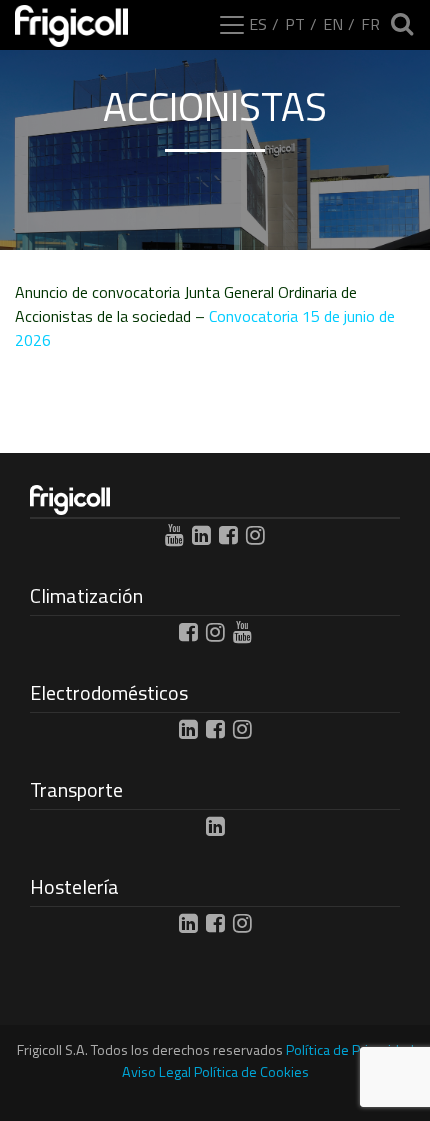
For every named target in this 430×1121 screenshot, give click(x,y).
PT (295, 24)
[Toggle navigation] (232, 25)
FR (370, 24)
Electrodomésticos (109, 692)
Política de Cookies (251, 1072)
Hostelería (74, 886)
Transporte (76, 789)
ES (258, 24)
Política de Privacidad (350, 1050)
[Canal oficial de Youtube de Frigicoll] (174, 535)
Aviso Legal (156, 1072)
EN (333, 24)
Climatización (86, 595)
